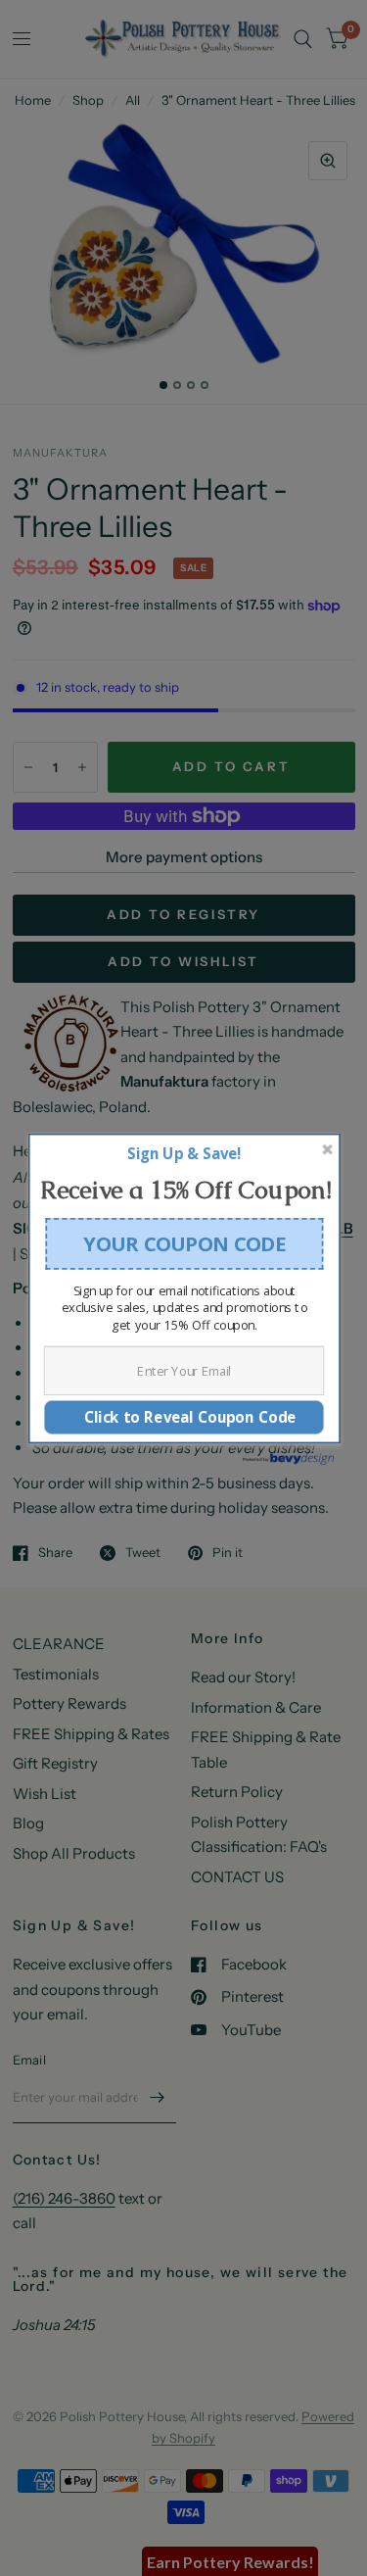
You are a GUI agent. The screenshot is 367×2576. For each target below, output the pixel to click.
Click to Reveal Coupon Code (183, 1416)
